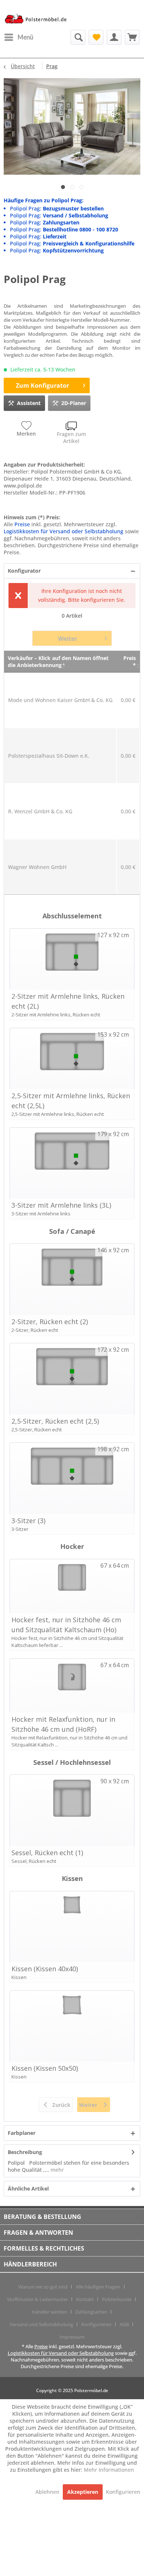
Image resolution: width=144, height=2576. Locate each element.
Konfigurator (24, 571)
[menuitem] (18, 37)
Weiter (68, 639)
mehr (56, 2170)
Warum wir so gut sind (43, 2287)
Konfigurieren (96, 2324)
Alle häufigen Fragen (98, 2287)
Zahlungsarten (91, 2312)
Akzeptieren (83, 2492)
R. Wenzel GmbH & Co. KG (40, 811)
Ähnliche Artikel (28, 2188)
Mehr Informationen (109, 2470)
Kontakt (85, 2299)
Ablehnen (48, 2492)
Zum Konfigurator (42, 385)
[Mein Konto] (114, 37)
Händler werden (49, 2312)
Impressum (72, 2337)
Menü (25, 37)
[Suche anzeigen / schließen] (78, 37)
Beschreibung (25, 2152)
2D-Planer (74, 403)
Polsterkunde (117, 2299)
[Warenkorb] (132, 37)
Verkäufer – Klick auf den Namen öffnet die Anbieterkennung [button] (58, 662)
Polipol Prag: (57, 208)
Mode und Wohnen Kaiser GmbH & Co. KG (60, 700)
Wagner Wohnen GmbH (37, 867)
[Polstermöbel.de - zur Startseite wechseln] (38, 20)
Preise (22, 524)
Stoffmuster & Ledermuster (37, 2299)
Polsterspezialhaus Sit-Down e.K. (49, 756)
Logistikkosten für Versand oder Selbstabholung (64, 531)
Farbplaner (22, 2133)
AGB (124, 2324)
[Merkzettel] (96, 37)
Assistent (29, 403)
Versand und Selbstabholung (41, 2324)
